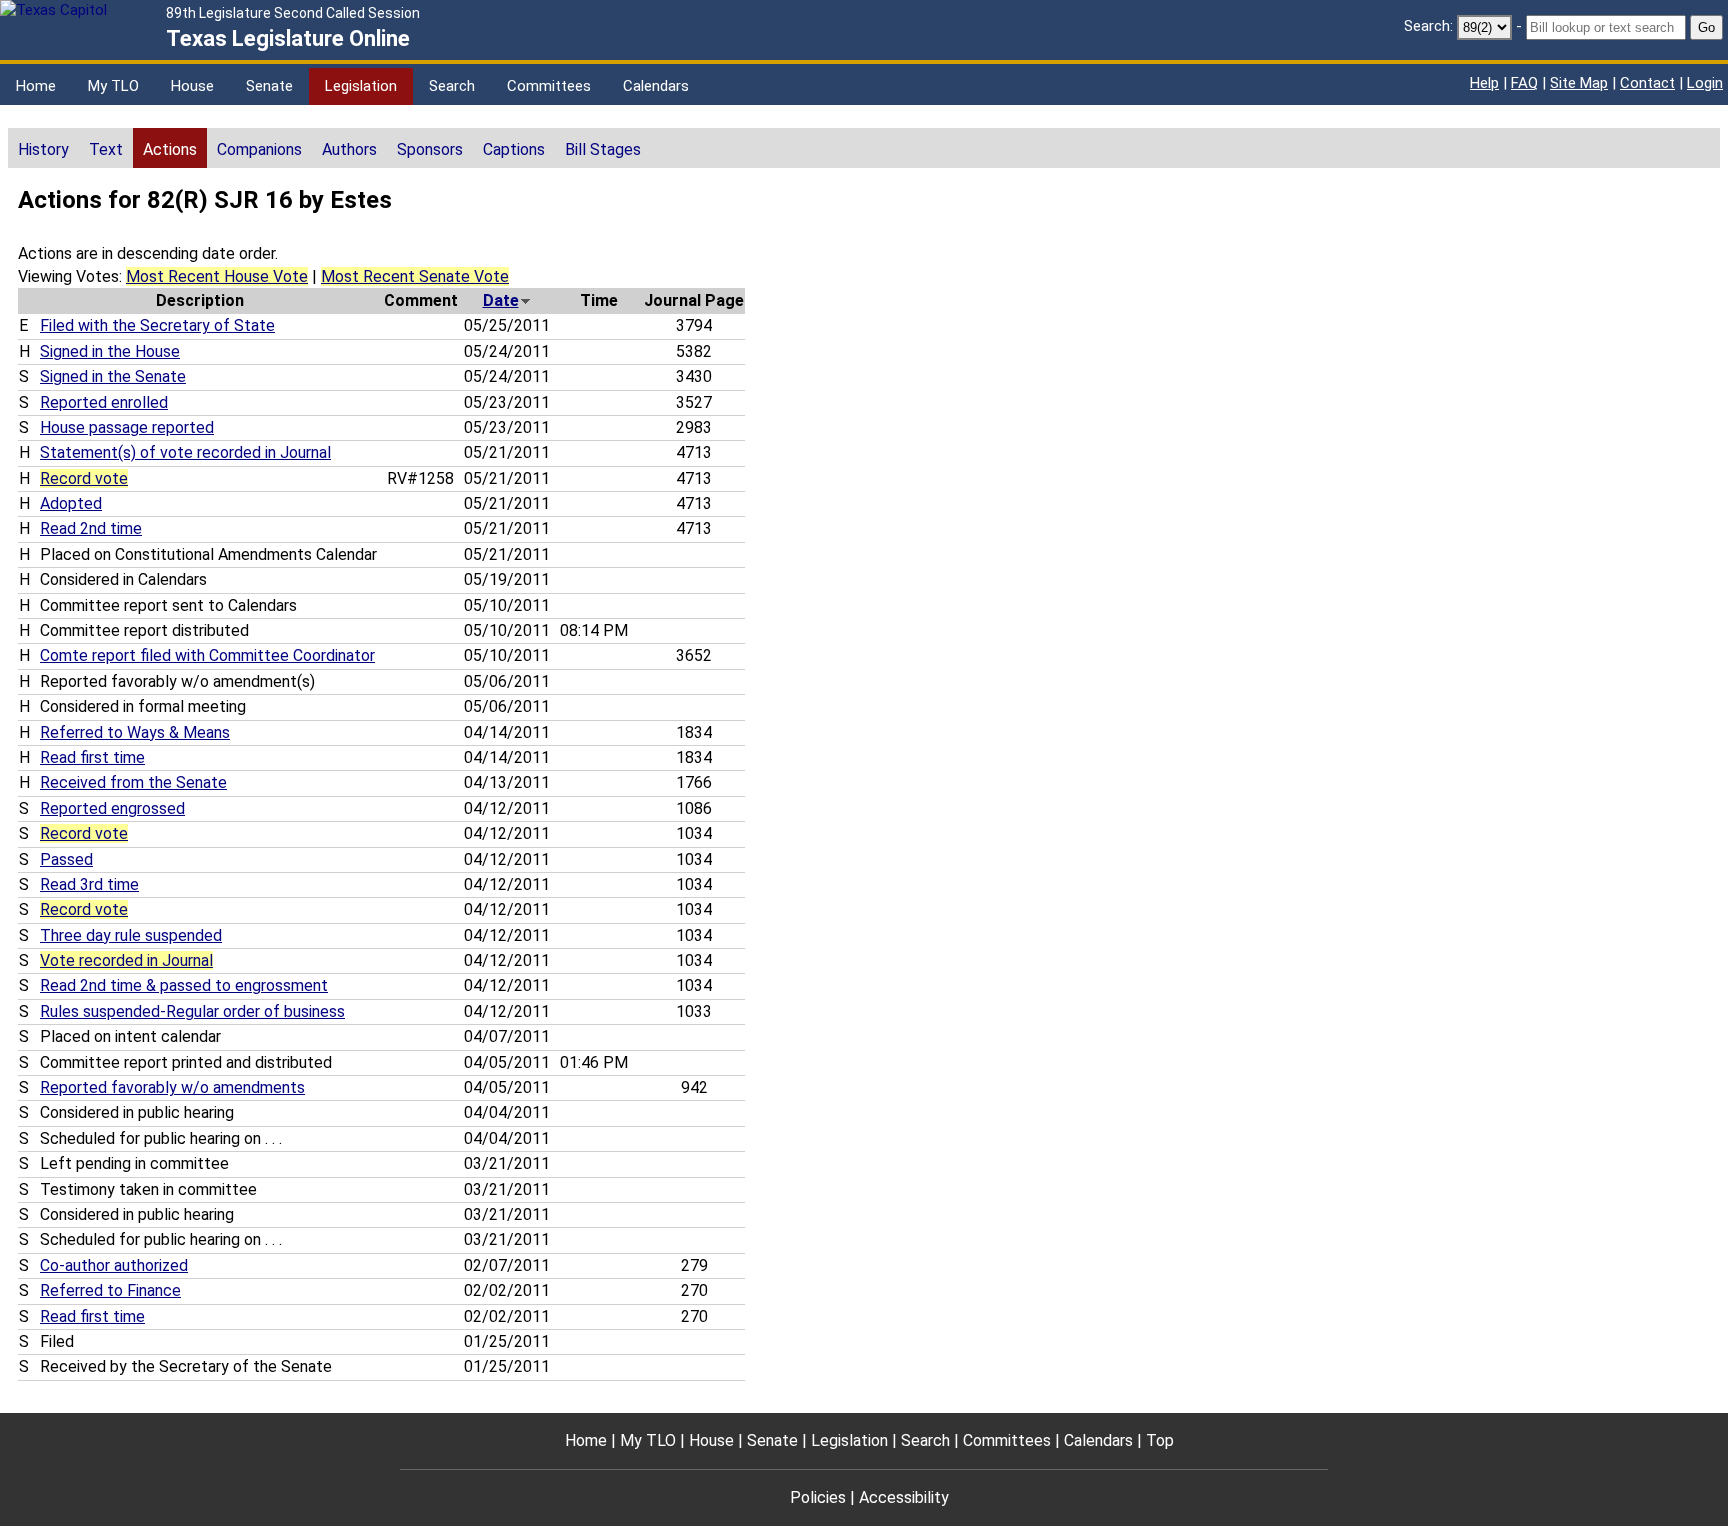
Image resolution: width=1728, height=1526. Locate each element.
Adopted (71, 503)
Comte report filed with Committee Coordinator (207, 655)
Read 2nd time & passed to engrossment (184, 985)
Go (1706, 27)
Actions (170, 149)
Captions (514, 149)
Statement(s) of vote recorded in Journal (185, 452)
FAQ (1524, 83)
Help (1484, 83)
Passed (66, 859)
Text (106, 149)
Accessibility (904, 1497)
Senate (269, 86)
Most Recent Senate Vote (415, 276)
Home (36, 86)
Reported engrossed (112, 808)
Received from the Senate (133, 782)
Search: (1428, 26)
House (192, 86)
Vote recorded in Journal (126, 960)
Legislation (361, 86)
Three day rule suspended (131, 935)
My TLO (113, 86)
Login (1705, 83)
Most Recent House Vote (217, 276)
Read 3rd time (89, 884)
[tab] (43, 148)
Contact (1647, 83)
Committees (549, 86)
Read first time (92, 757)
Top (1160, 1440)
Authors (349, 149)
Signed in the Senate (113, 376)
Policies (818, 1497)
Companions (259, 149)
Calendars (656, 86)
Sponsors (430, 149)
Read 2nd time (91, 528)
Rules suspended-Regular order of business (192, 1011)
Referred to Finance (110, 1290)
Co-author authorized (114, 1265)
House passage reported (127, 427)
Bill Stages (603, 149)
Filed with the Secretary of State (157, 325)
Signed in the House (110, 351)
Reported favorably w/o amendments (172, 1087)
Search (452, 86)
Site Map (1579, 83)
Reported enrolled (104, 402)
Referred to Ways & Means (135, 732)
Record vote (84, 478)
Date (501, 300)
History (43, 149)
